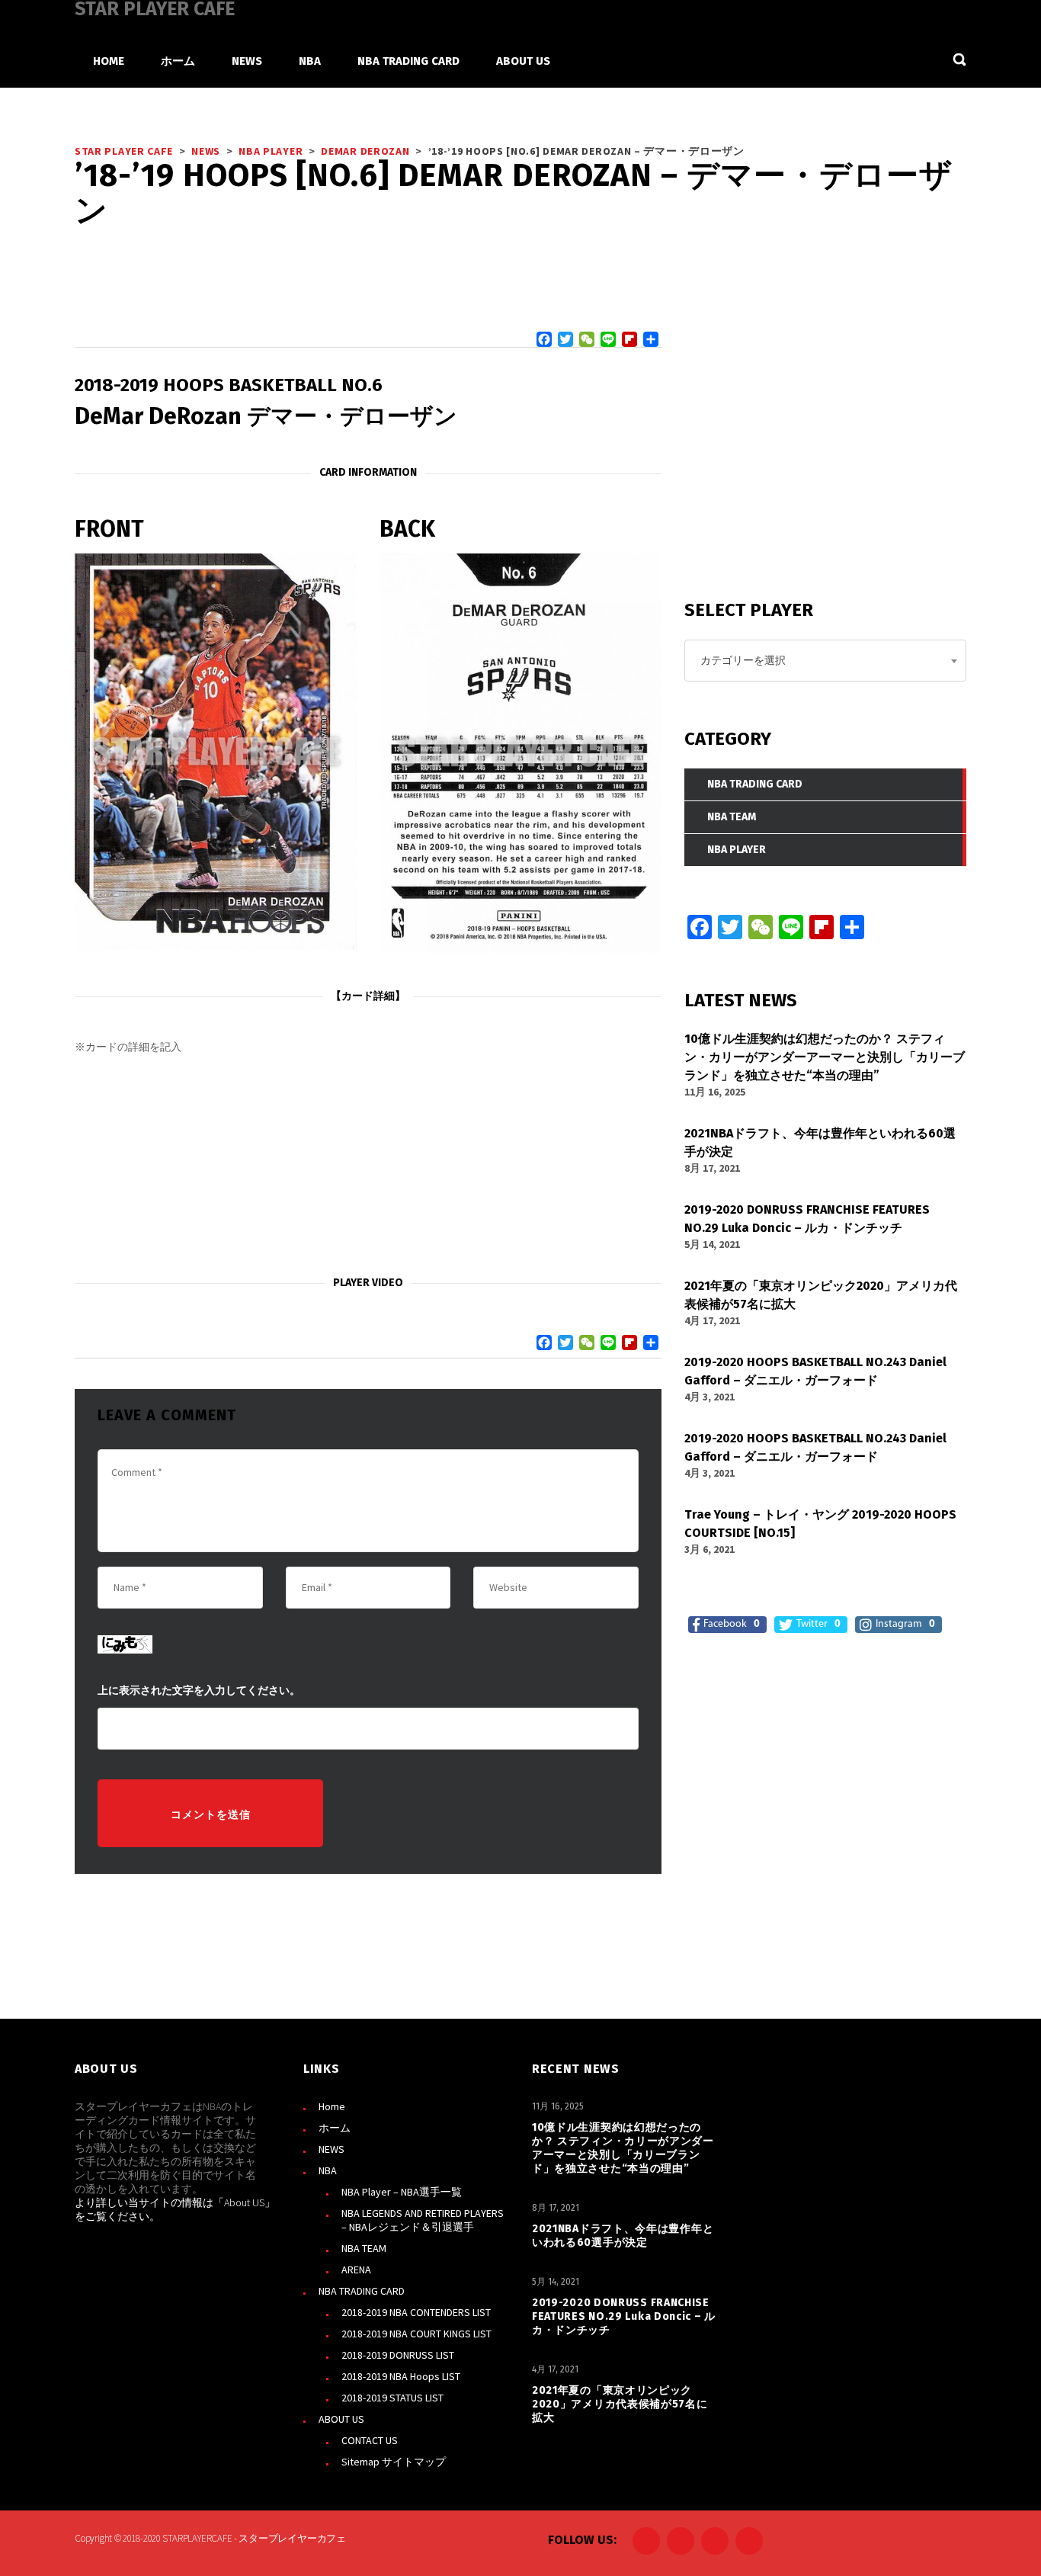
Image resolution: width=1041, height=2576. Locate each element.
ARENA (356, 2270)
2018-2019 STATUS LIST (392, 2398)
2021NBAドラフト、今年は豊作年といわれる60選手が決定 (623, 2236)
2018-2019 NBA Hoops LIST (401, 2376)
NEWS (332, 2149)
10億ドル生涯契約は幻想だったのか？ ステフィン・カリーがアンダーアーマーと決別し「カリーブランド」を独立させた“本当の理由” (623, 2148)
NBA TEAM (364, 2248)
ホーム (335, 2128)
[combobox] (825, 661)
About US (244, 2202)
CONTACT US (370, 2440)
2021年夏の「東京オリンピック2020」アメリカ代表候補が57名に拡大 (620, 2404)
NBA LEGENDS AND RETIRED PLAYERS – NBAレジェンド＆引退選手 (423, 2220)
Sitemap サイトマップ (394, 2462)
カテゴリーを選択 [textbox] (743, 660)
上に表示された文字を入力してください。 (199, 1691)
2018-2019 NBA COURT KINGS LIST (416, 2334)
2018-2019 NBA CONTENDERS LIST (416, 2312)
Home (332, 2106)
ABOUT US (341, 2419)
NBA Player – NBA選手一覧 (402, 2192)
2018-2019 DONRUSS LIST (398, 2355)
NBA (328, 2170)
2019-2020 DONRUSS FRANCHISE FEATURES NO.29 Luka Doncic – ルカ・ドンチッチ (624, 2316)
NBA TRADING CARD (362, 2291)
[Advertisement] (368, 1166)
